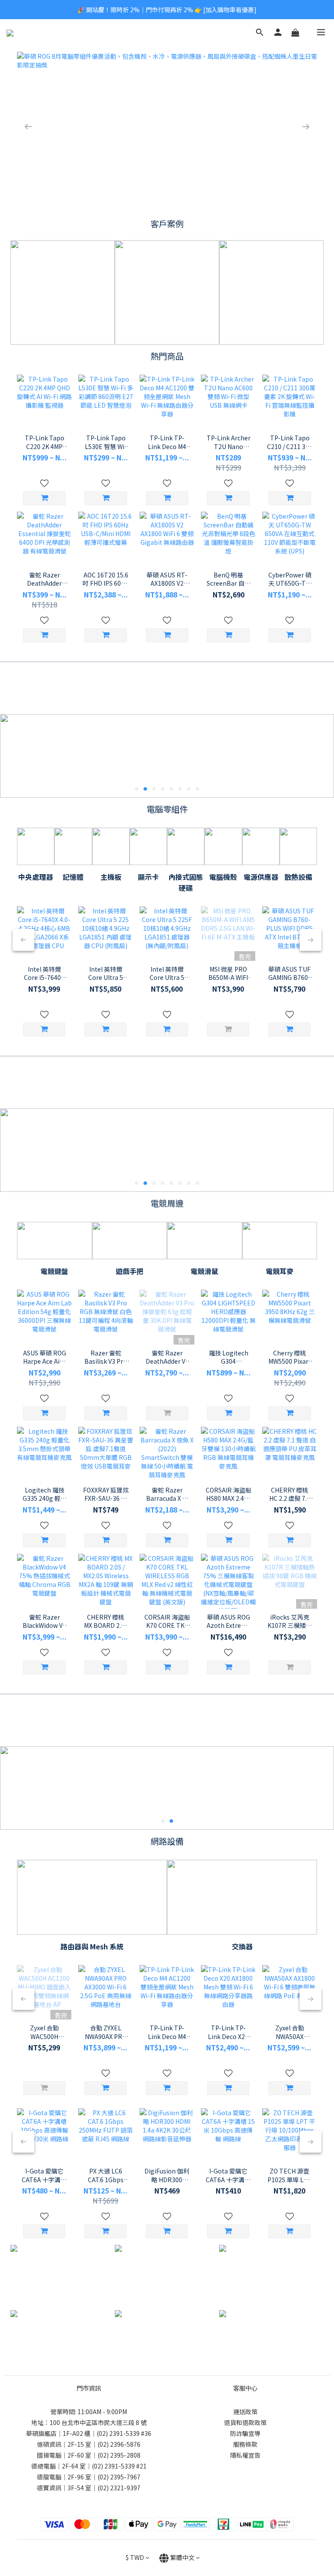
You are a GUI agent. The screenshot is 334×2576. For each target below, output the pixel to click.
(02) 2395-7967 (119, 2477)
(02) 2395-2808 (119, 2455)
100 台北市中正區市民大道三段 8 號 (98, 2422)
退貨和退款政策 (245, 2422)
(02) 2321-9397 (119, 2488)
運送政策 (245, 2412)
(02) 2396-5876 (119, 2444)
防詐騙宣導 (245, 2433)
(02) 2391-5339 (118, 2433)
